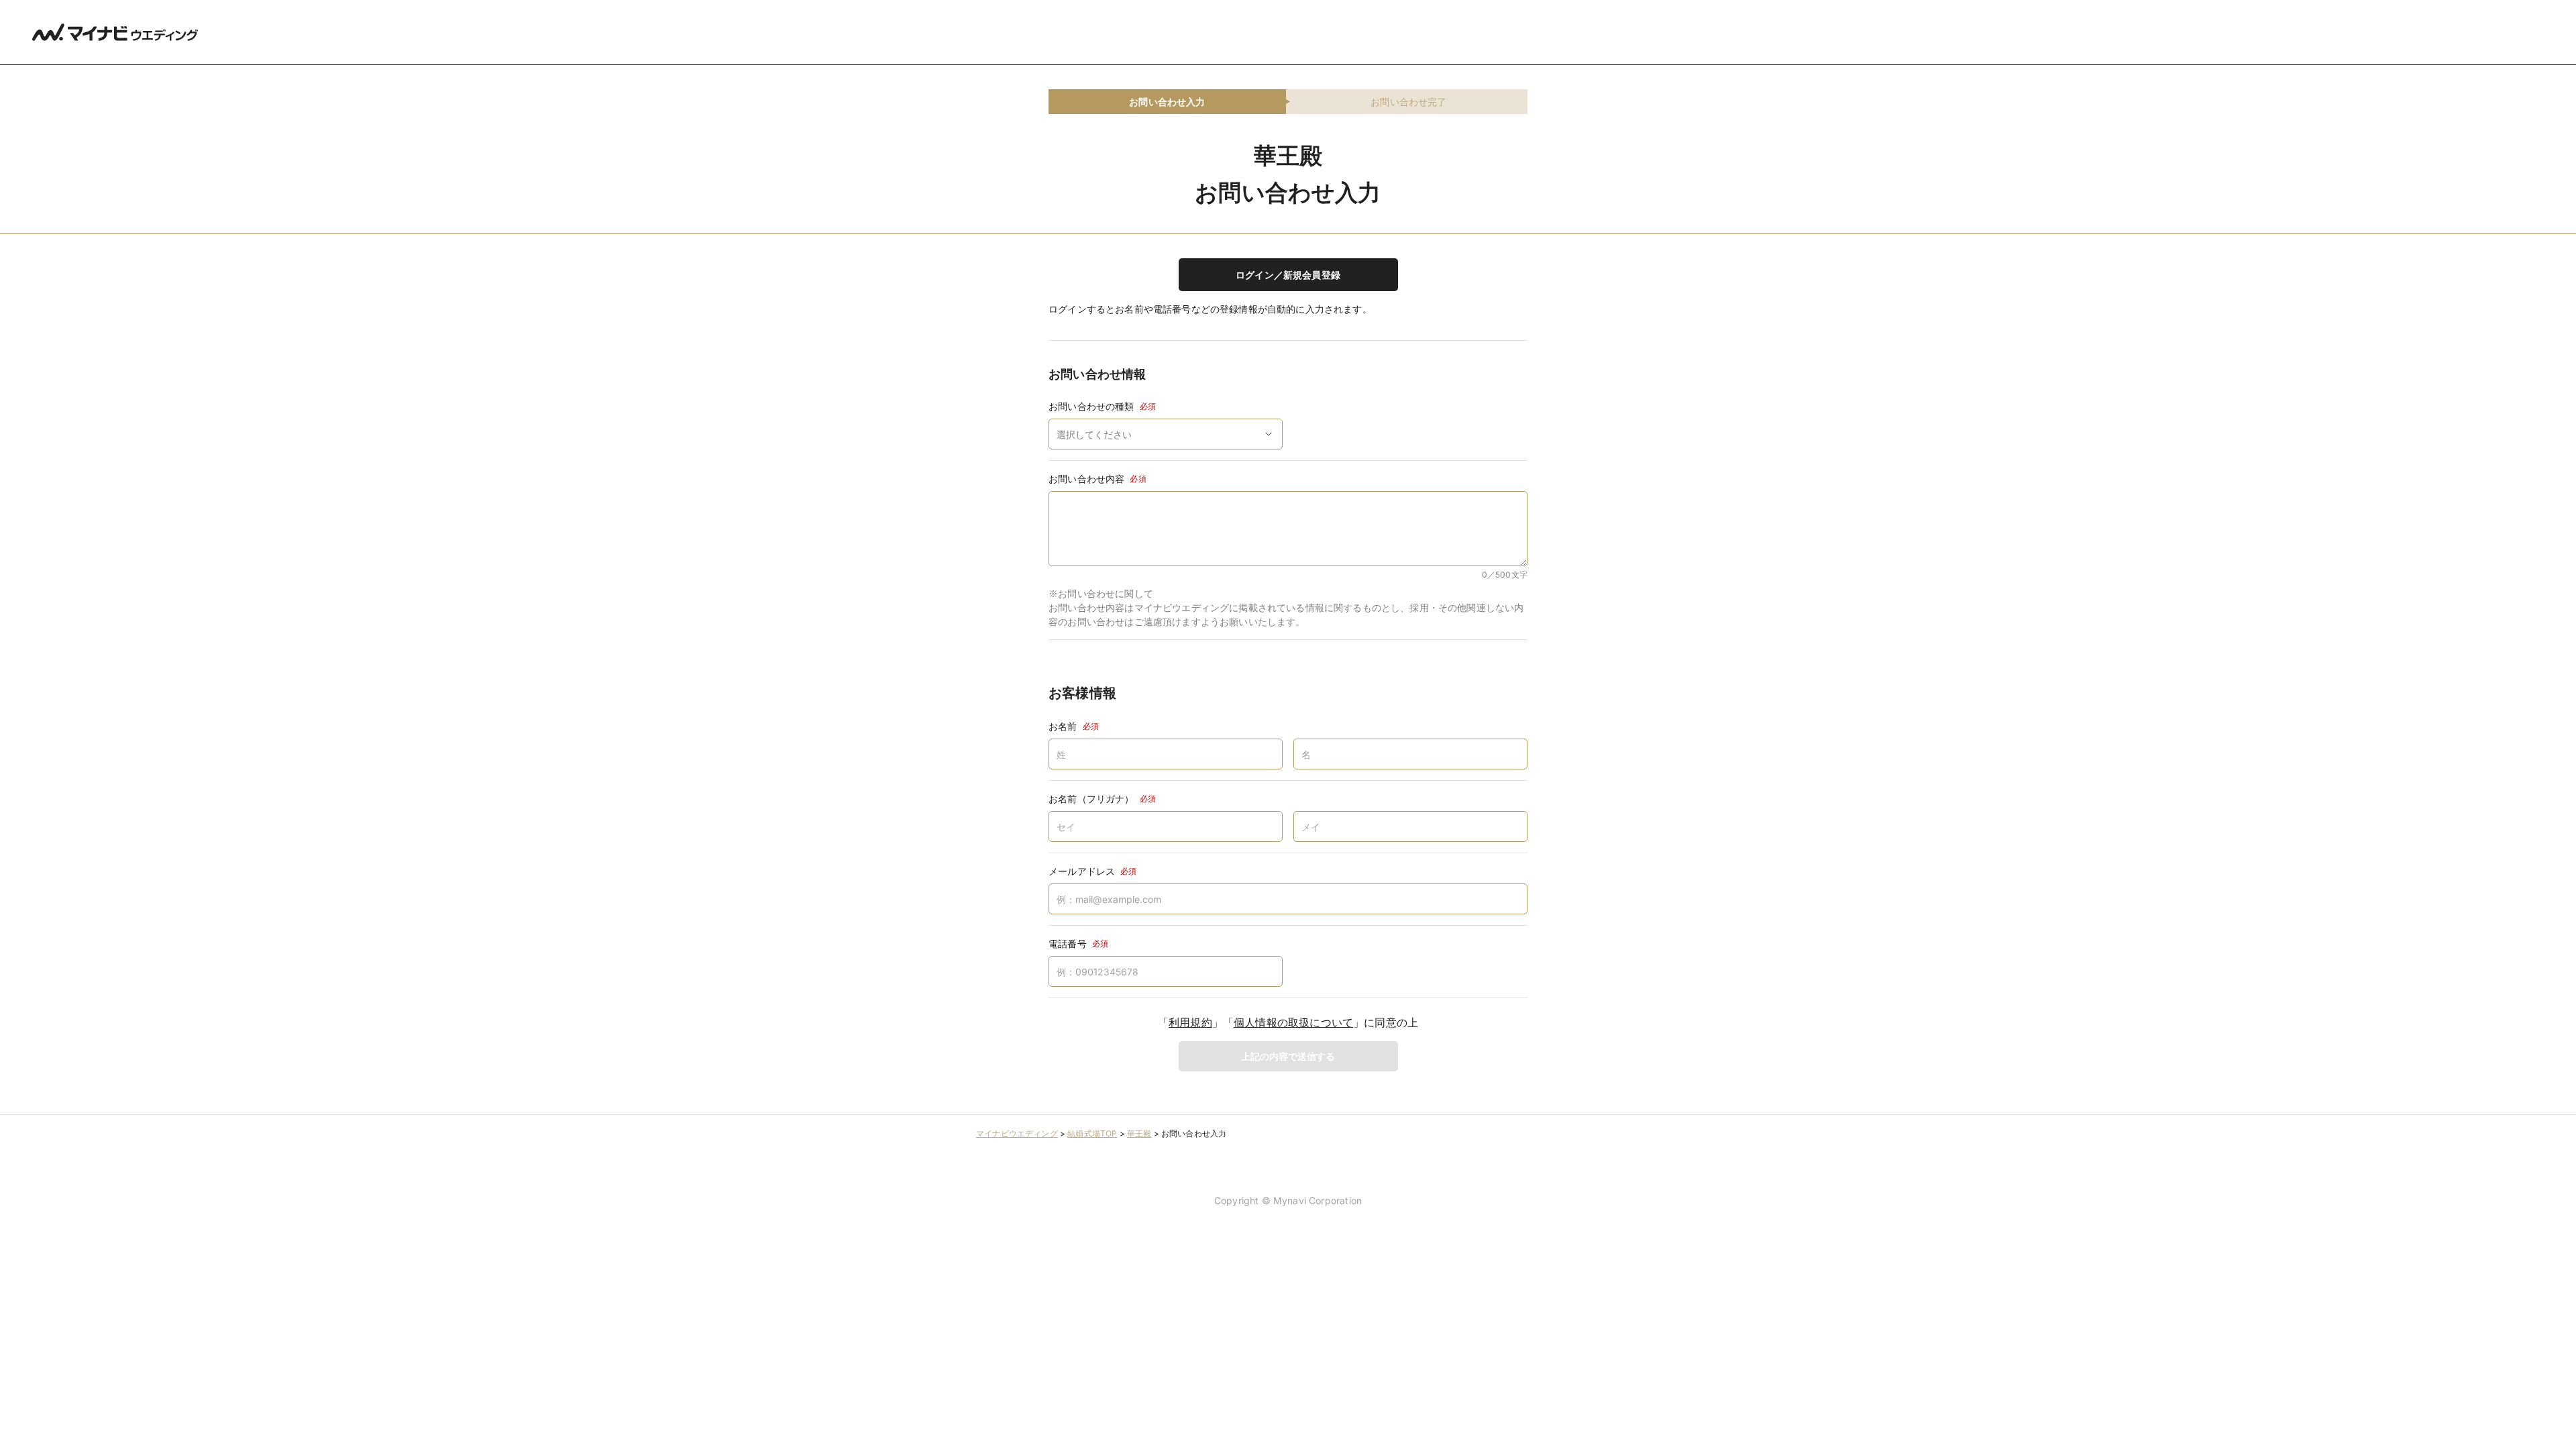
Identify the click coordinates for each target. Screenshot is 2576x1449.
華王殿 (1139, 1133)
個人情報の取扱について (1293, 1022)
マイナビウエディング (1017, 1133)
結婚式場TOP (1092, 1133)
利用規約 (1190, 1022)
